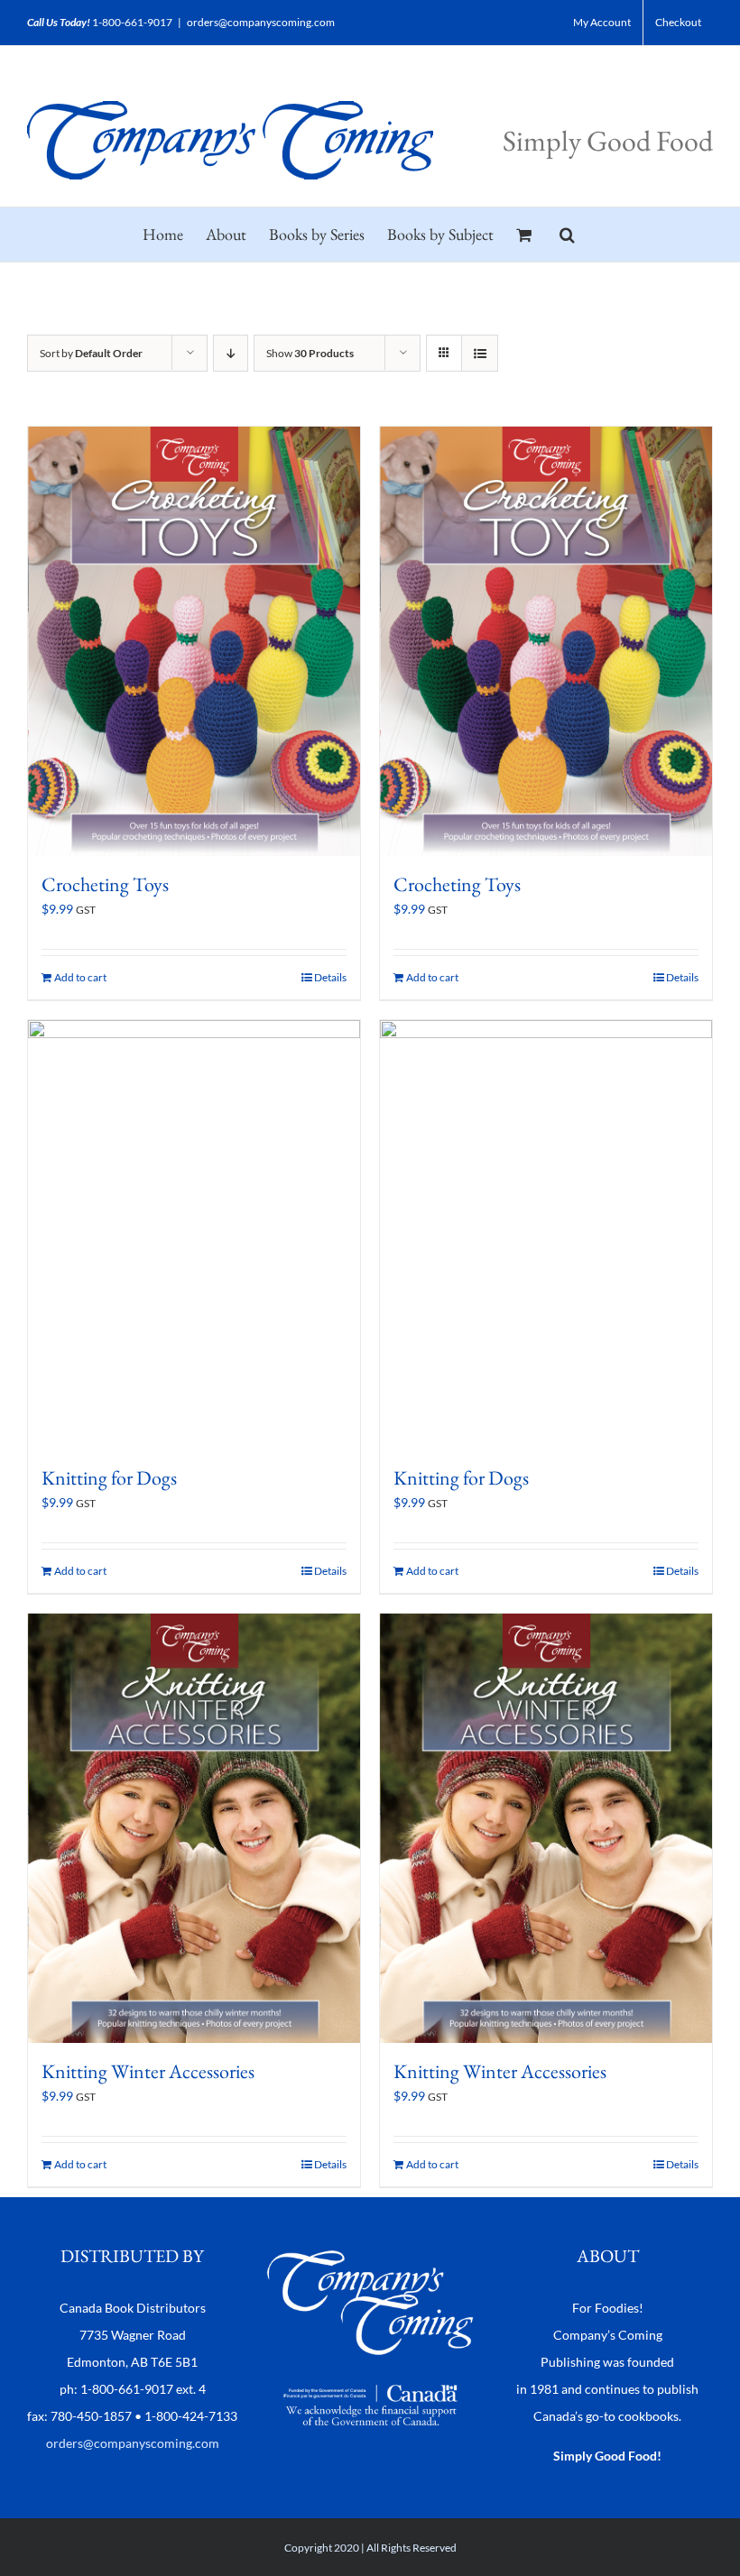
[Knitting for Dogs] (194, 1235)
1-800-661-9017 (132, 22)
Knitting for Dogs (109, 1478)
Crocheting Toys (105, 884)
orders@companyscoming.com (261, 22)
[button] (567, 235)
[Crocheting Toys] (194, 641)
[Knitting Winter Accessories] (194, 1828)
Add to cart (80, 977)
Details (330, 977)
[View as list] (480, 353)
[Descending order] (231, 353)
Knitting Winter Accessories (148, 2071)
